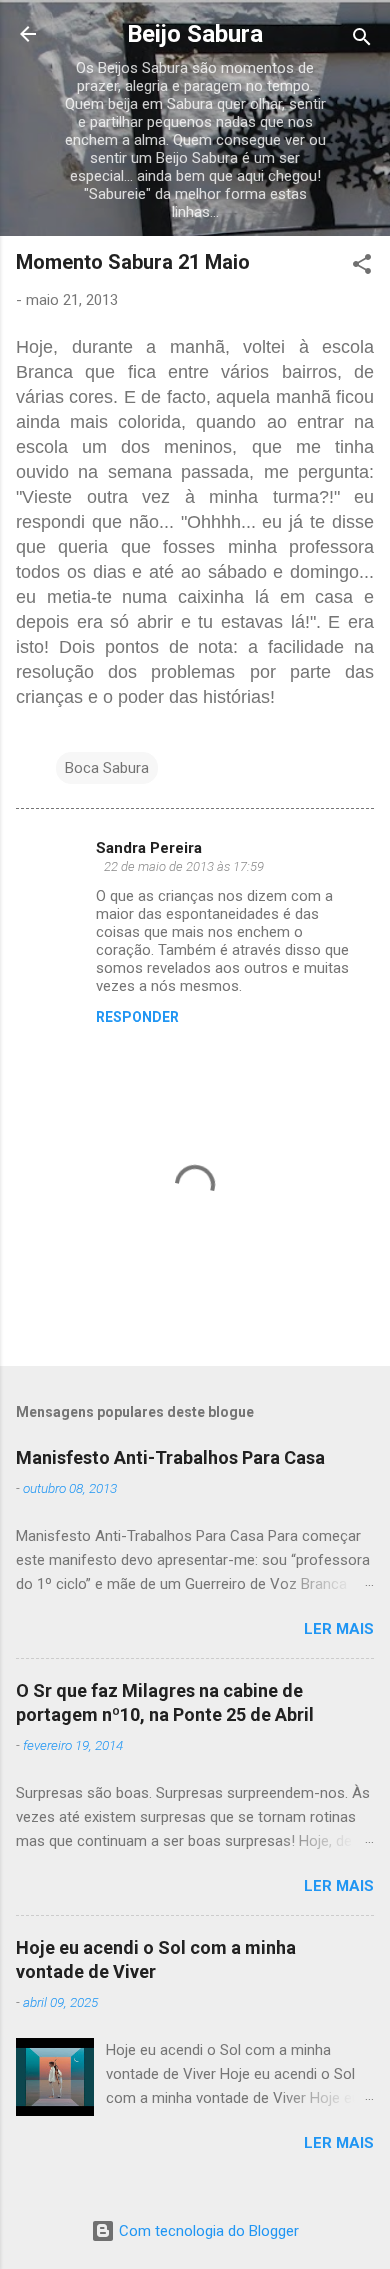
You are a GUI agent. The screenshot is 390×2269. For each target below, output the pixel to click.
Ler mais (339, 1629)
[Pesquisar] (362, 40)
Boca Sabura (107, 768)
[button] (362, 267)
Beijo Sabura (195, 34)
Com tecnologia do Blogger (207, 2231)
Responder (137, 1017)
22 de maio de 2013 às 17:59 (184, 866)
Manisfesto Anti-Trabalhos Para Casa (170, 1457)
